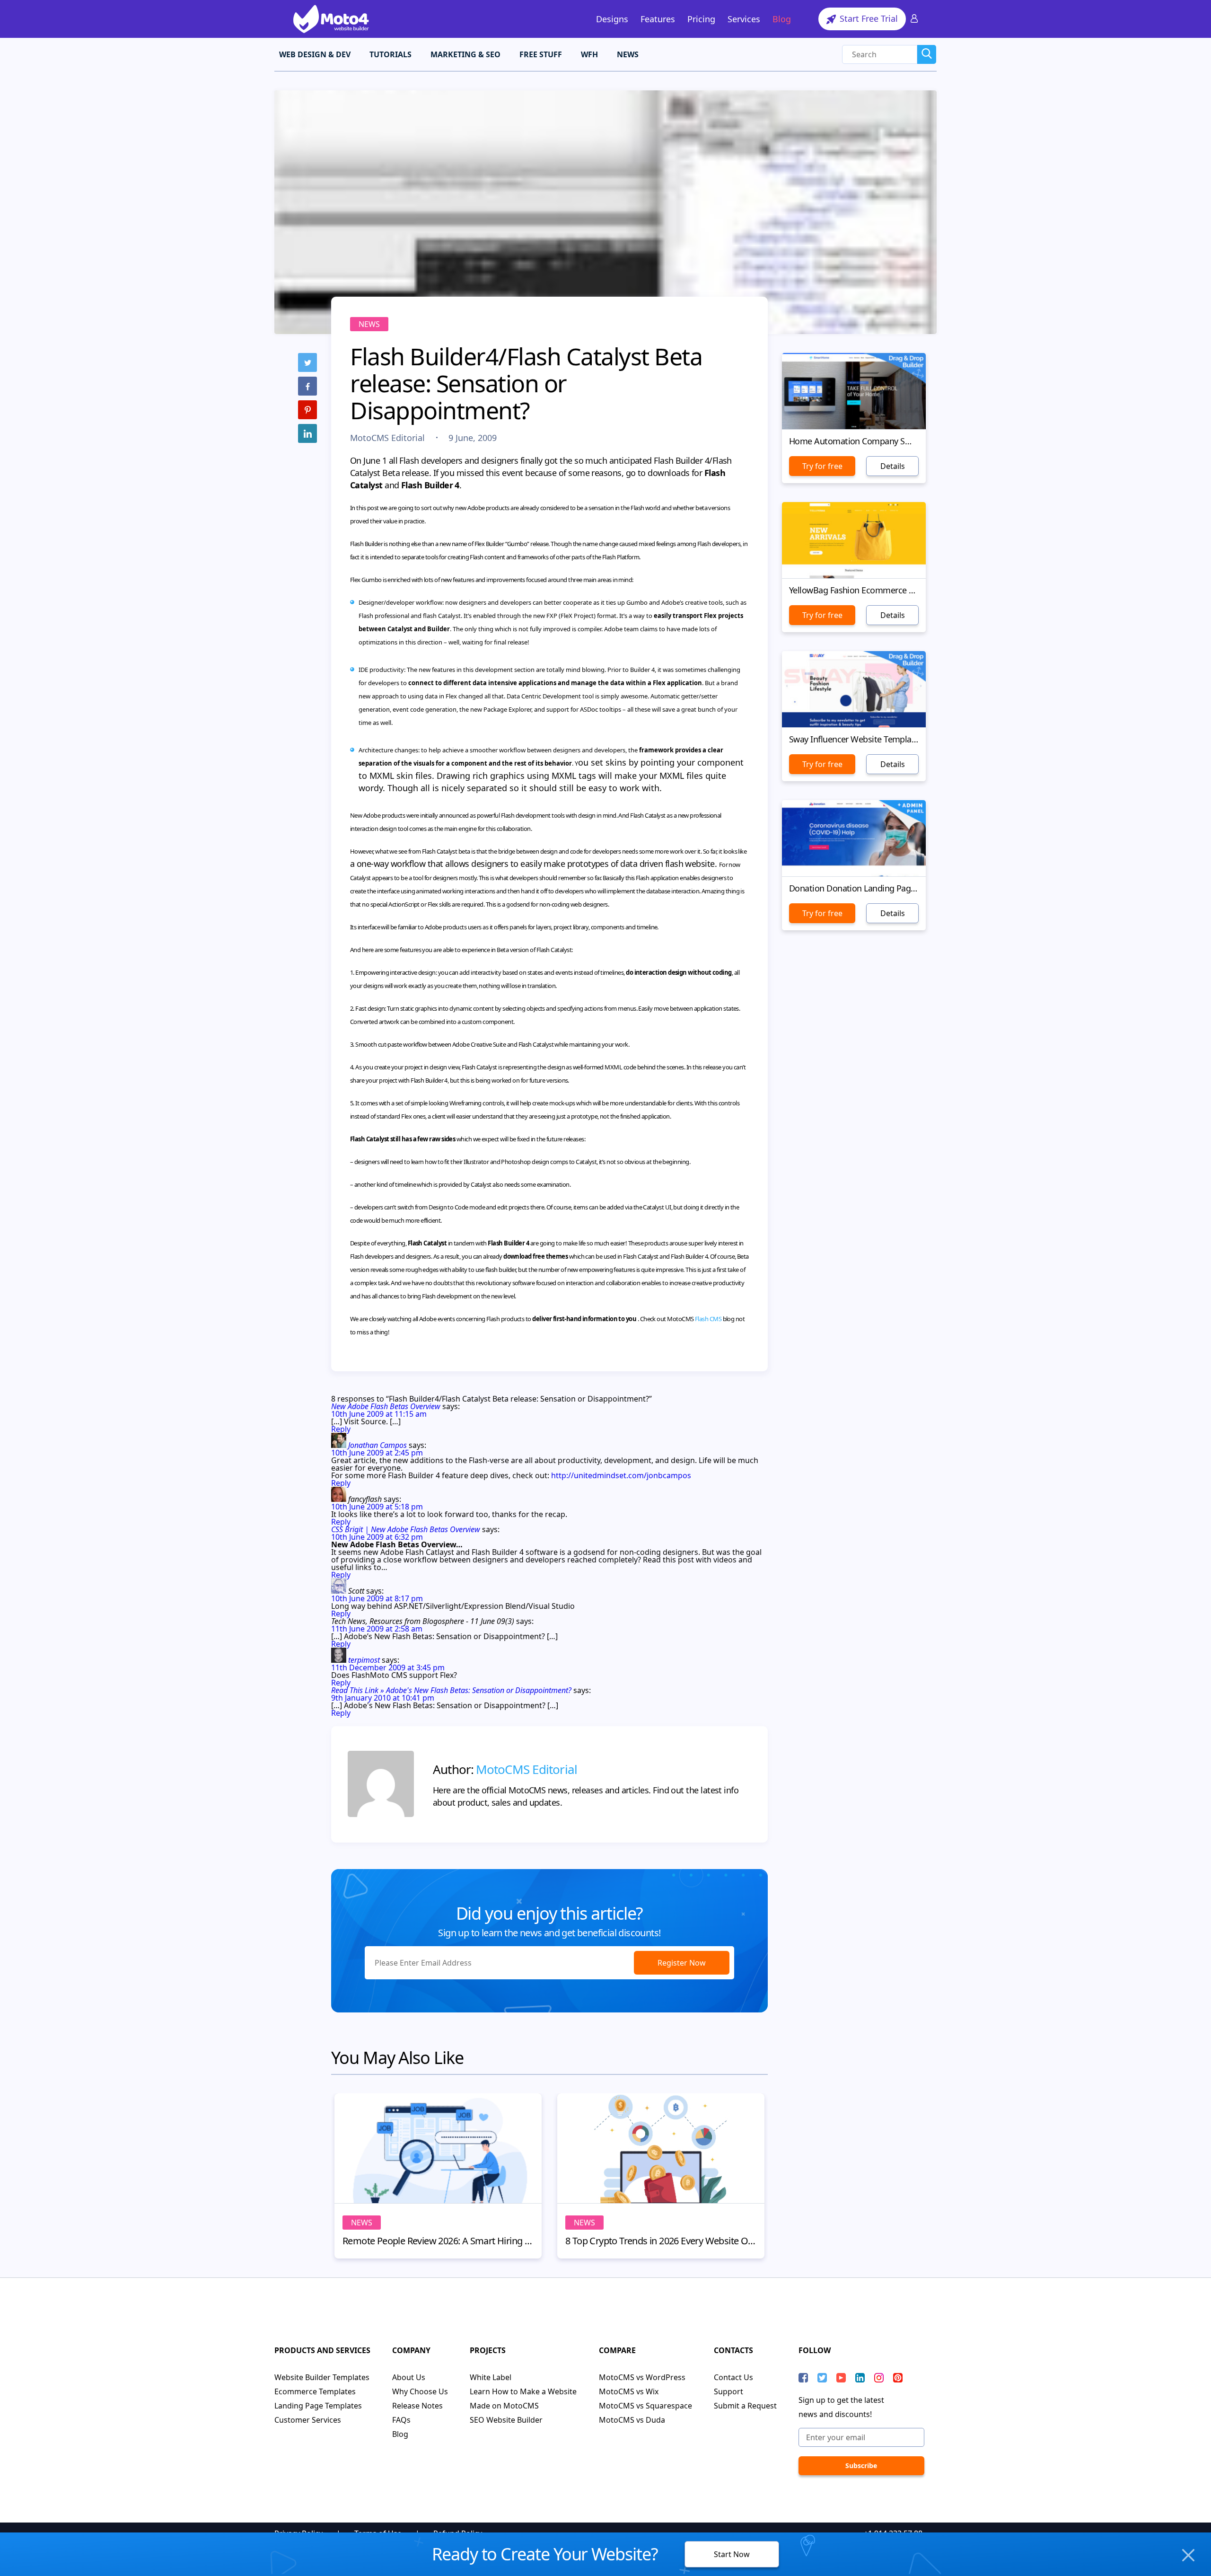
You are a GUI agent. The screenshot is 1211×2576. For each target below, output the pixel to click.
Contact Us (733, 2377)
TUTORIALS (391, 54)
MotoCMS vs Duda (632, 2420)
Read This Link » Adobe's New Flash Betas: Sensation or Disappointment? (451, 1690)
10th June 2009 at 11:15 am (379, 1414)
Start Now (732, 2554)
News (369, 324)
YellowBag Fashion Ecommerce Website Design (854, 590)
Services (744, 19)
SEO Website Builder (506, 2420)
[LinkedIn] (307, 433)
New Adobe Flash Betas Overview (386, 1406)
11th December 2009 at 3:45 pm (388, 1667)
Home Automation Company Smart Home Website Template (854, 441)
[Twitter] (307, 362)
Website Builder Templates (322, 2377)
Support (728, 2391)
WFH (589, 54)
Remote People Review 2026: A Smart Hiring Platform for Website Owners (438, 2241)
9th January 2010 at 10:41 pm (383, 1698)
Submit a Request (745, 2406)
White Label (491, 2377)
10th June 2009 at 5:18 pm (377, 1507)
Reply (341, 1429)
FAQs (401, 2420)
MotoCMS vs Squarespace (645, 2406)
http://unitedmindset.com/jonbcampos (621, 1475)
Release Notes (417, 2406)
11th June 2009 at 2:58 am (377, 1629)
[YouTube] (841, 2378)
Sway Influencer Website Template (854, 739)
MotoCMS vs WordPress (642, 2377)
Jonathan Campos (377, 1445)
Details (893, 466)
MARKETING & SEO (465, 54)
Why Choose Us (420, 2391)
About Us (409, 2377)
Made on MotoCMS (504, 2406)
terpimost (364, 1660)
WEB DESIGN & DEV (315, 54)
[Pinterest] (307, 410)
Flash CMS (708, 1319)
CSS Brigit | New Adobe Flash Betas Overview (406, 1529)
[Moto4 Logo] (331, 19)
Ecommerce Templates (315, 2391)
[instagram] (879, 2378)
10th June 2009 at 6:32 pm (377, 1537)
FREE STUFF (541, 54)
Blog (782, 19)
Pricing (701, 19)
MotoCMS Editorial (389, 438)
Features (658, 19)
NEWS (628, 54)
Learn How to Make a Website (523, 2391)
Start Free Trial (868, 18)
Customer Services (308, 2420)
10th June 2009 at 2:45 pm (377, 1453)
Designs (612, 19)
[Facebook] (307, 386)
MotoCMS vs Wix (629, 2391)
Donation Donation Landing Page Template (854, 888)
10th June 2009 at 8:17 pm (377, 1598)
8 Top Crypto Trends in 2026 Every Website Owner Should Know (661, 2241)
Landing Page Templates (318, 2406)
